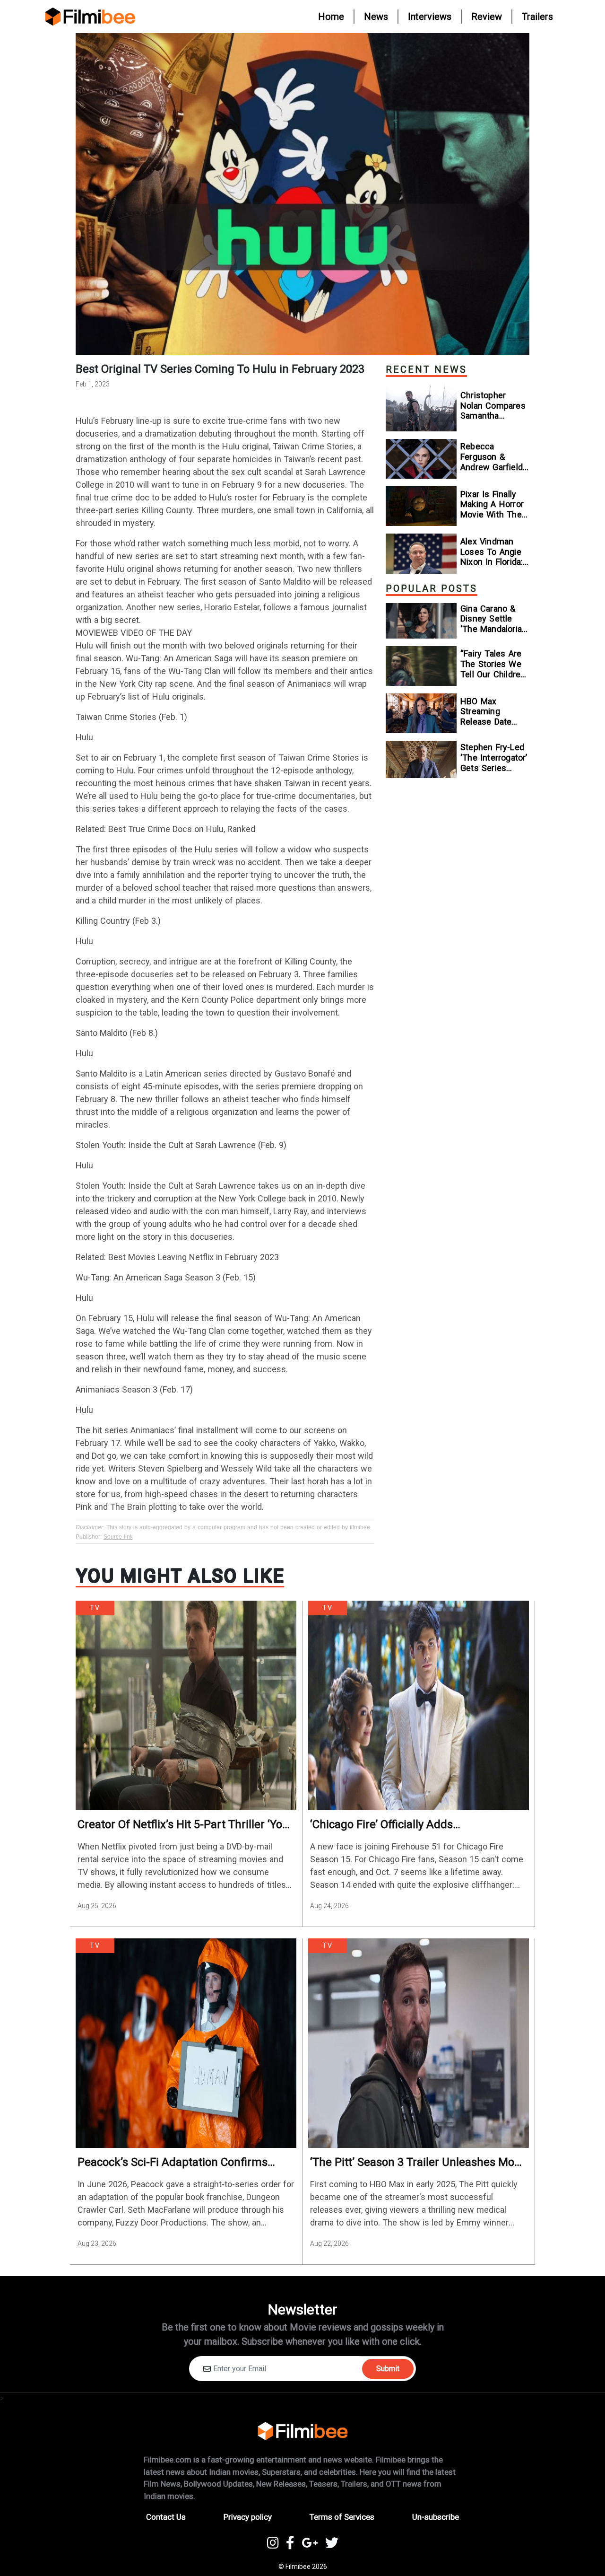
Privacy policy (248, 2517)
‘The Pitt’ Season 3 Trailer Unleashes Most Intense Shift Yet (417, 2162)
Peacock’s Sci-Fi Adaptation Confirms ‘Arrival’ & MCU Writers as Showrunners (178, 2162)
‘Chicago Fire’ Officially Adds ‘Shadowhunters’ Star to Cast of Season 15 (412, 1825)
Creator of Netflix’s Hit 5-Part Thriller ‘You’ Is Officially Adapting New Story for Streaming (184, 1825)
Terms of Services (342, 2517)
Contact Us (166, 2517)
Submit (388, 2369)
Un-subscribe (436, 2517)
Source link (118, 1537)
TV (95, 1608)
